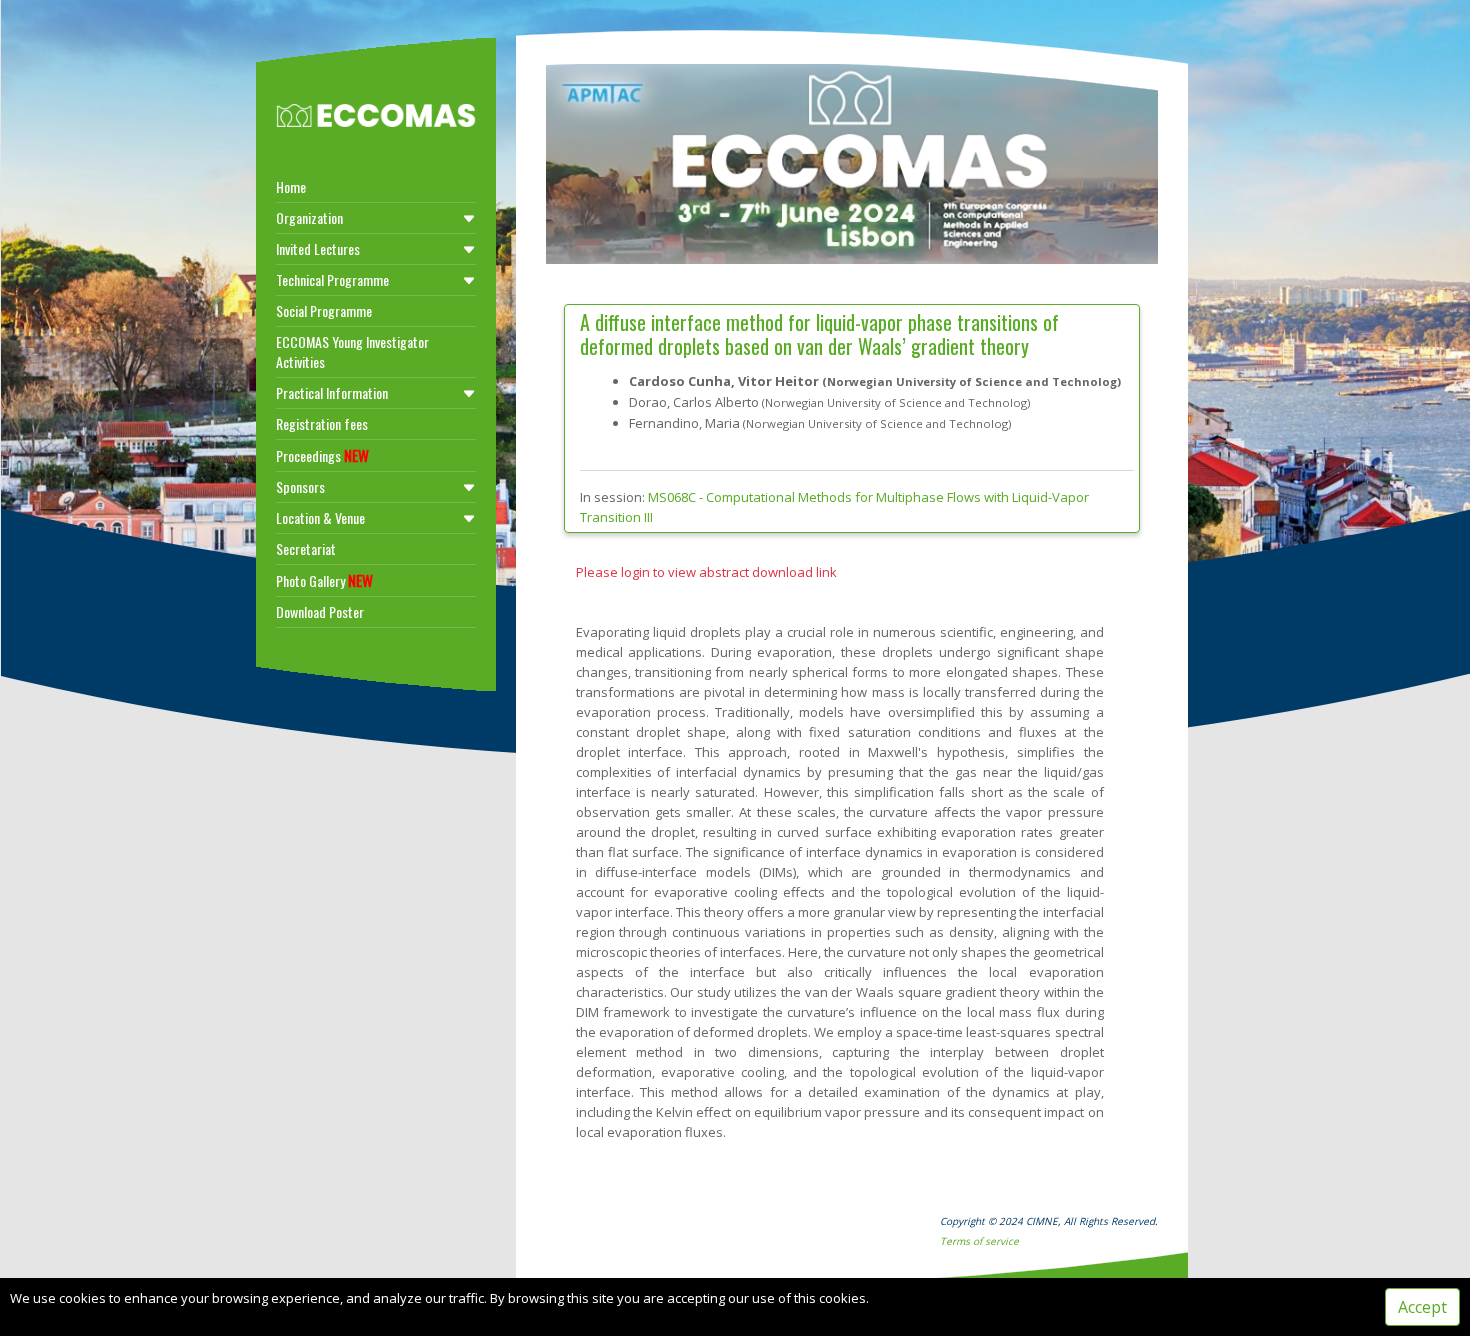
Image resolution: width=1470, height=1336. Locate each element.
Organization (309, 217)
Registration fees (322, 423)
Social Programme (324, 310)
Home (291, 186)
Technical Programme (332, 279)
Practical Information (332, 392)
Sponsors (300, 486)
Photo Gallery (324, 580)
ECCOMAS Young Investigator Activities (352, 351)
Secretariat (306, 548)
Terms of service (979, 1241)
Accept (1422, 1307)
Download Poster (320, 611)
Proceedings (322, 455)
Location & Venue (320, 517)
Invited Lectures (318, 248)
